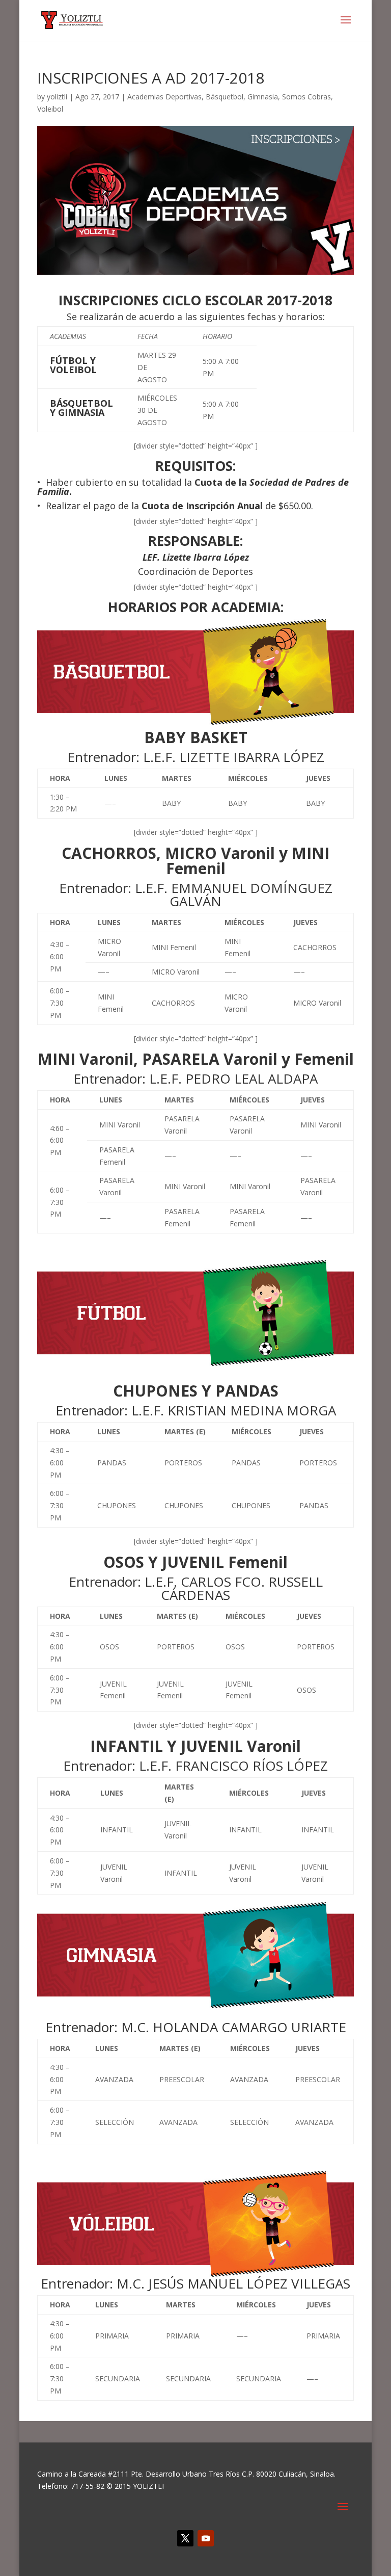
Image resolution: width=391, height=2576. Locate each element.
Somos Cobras (306, 97)
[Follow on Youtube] (206, 2538)
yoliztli (57, 97)
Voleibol (50, 109)
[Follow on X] (185, 2538)
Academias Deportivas (164, 97)
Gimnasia (263, 97)
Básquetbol (225, 97)
